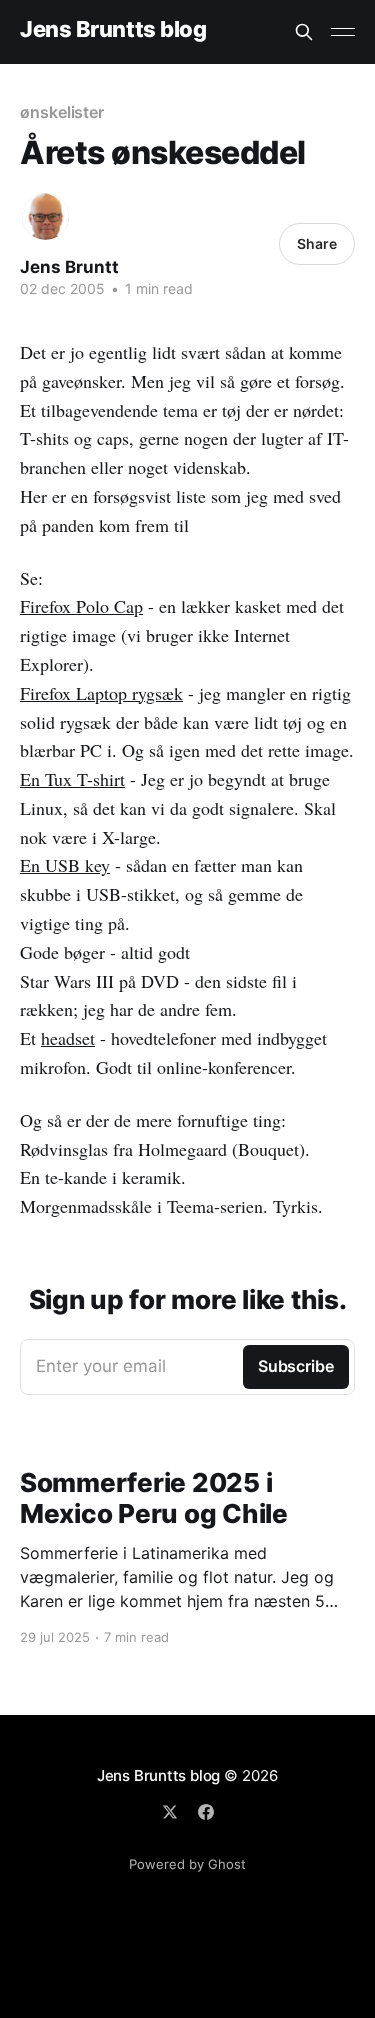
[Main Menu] (343, 32)
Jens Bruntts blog (113, 29)
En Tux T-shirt (72, 779)
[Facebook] (206, 1812)
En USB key (65, 865)
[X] (170, 1812)
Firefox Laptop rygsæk (101, 693)
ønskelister (62, 112)
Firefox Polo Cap (81, 606)
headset (68, 1038)
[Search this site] (304, 32)
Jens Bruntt (69, 267)
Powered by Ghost (187, 1864)
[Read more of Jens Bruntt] (45, 216)
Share (317, 243)
